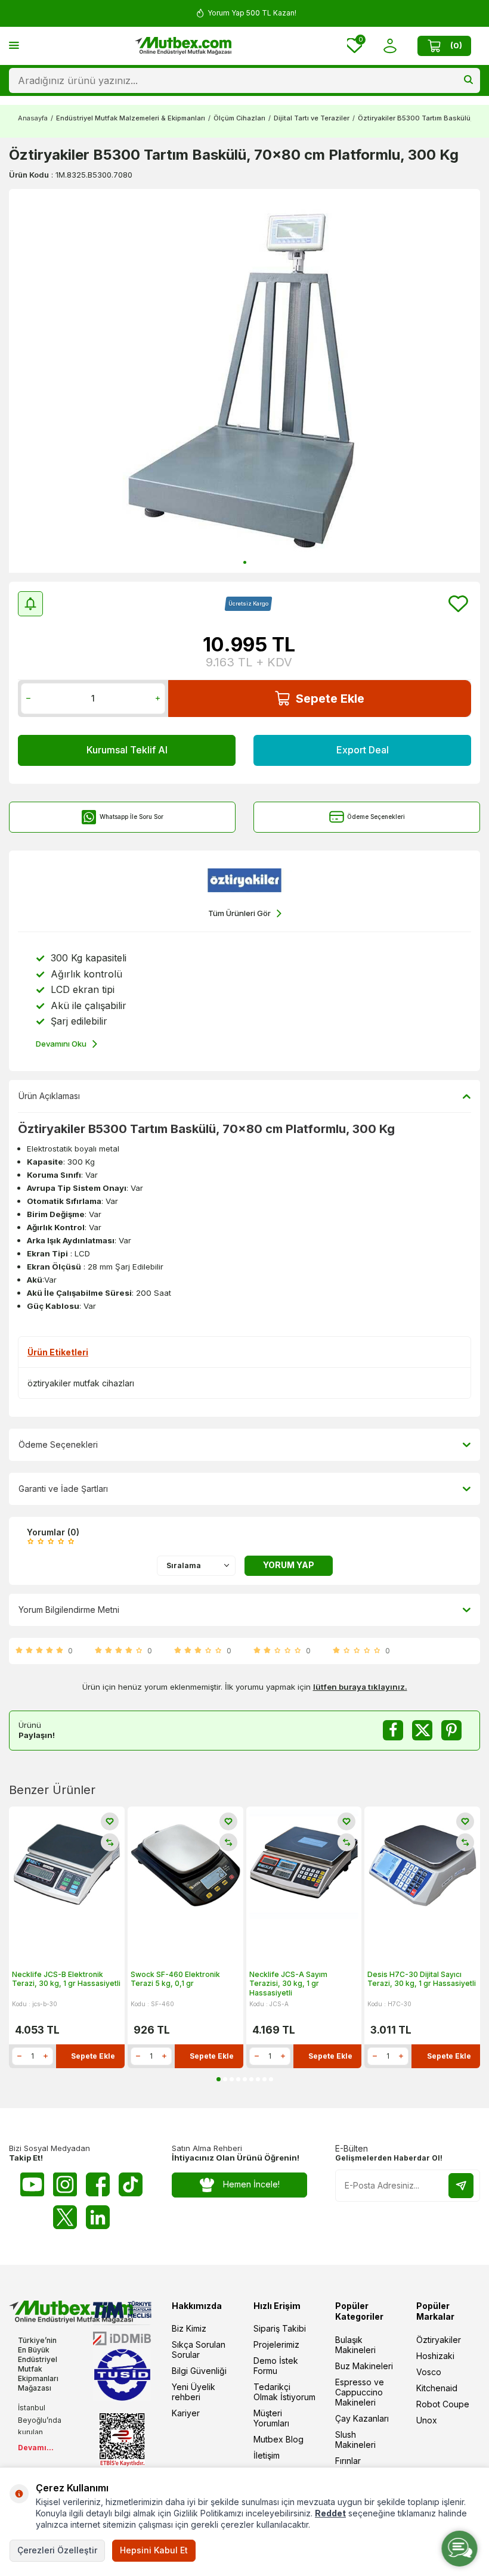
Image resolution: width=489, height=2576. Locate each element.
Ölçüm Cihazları (239, 118)
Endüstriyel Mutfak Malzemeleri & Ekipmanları (131, 118)
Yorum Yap (289, 1565)
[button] (245, 562)
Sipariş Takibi (280, 2328)
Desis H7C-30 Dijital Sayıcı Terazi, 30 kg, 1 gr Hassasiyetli (422, 1979)
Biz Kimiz (189, 2328)
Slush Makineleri (355, 2440)
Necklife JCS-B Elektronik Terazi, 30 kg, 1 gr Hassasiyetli (66, 1979)
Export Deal (363, 750)
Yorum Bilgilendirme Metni (69, 1610)
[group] (244, 381)
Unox (427, 2420)
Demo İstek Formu (276, 2366)
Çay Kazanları (362, 2418)
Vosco (429, 2372)
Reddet (330, 2513)
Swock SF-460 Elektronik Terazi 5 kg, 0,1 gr (175, 1979)
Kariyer (186, 2413)
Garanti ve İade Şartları (63, 1489)
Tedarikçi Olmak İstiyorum (284, 2392)
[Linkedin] (98, 2217)
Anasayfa (33, 118)
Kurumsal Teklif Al (127, 750)
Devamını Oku (61, 1044)
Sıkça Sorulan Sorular (199, 2350)
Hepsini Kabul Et (154, 2550)
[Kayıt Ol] (461, 2186)
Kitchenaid (437, 2388)
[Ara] (468, 80)
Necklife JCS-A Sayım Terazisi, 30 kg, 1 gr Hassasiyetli (288, 1984)
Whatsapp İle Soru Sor (131, 817)
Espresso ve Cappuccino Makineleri (360, 2392)
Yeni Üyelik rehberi (194, 2392)
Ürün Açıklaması (49, 1096)
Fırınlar (348, 2461)
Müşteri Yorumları (271, 2418)
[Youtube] (32, 2184)
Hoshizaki (435, 2356)
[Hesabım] (390, 46)
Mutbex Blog (278, 2439)
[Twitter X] (65, 2217)
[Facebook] (98, 2184)
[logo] (183, 46)
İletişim (267, 2455)
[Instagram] (65, 2184)
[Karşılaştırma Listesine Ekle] (110, 1842)
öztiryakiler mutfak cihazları (81, 1383)
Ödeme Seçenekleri (376, 817)
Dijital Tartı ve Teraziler (312, 118)
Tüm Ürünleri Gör (239, 913)
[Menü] (14, 45)
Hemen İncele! (251, 2184)
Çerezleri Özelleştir (57, 2550)
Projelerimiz (276, 2344)
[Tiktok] (131, 2184)
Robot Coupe (443, 2404)
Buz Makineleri (364, 2366)
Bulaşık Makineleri (355, 2345)
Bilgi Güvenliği (199, 2371)
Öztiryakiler (439, 2340)
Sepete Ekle (330, 699)
